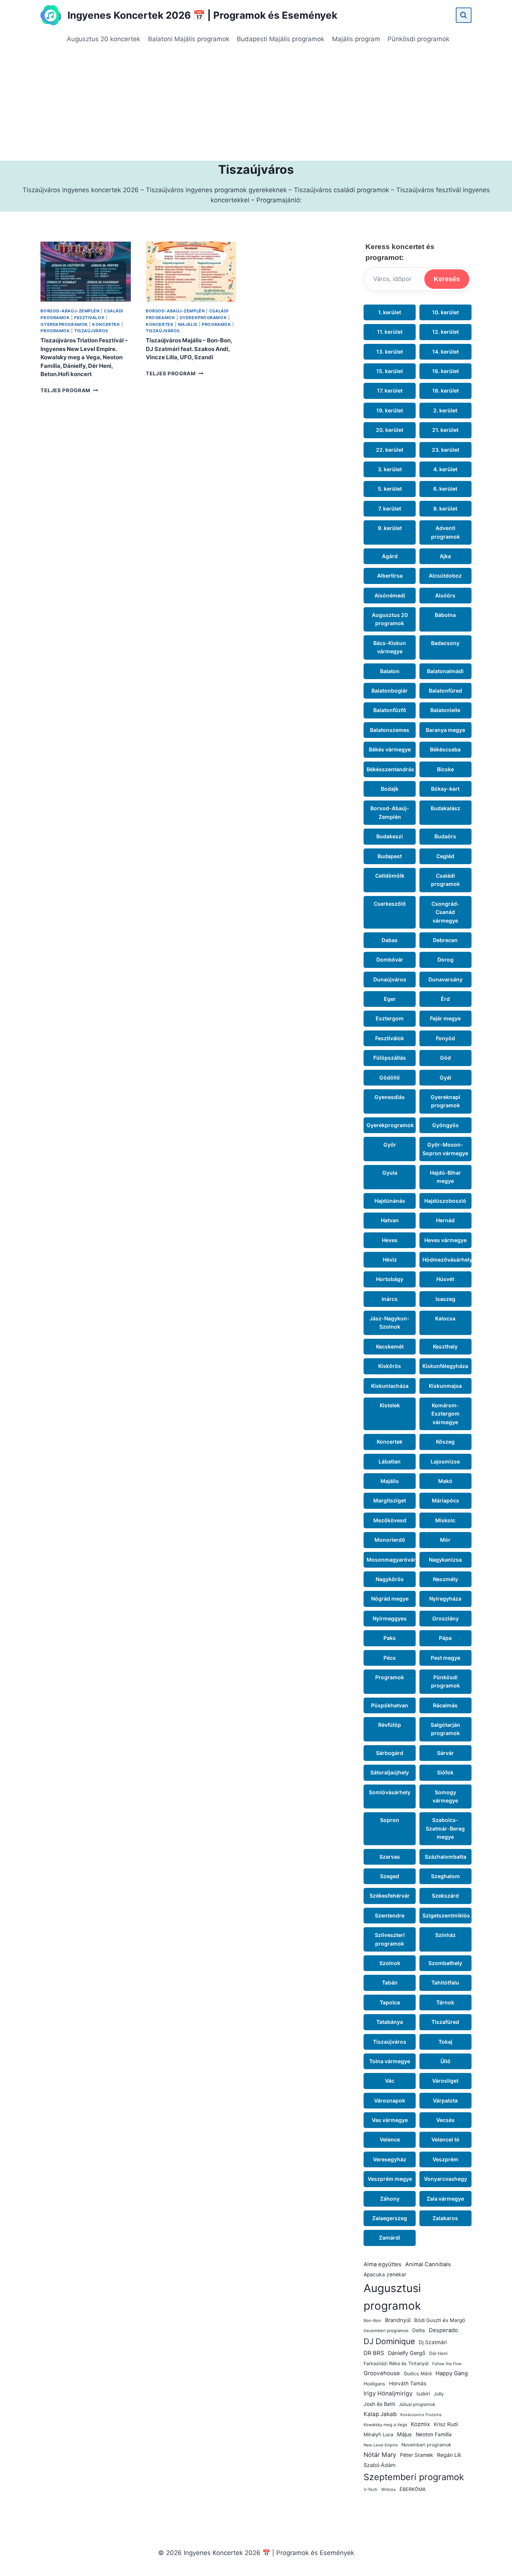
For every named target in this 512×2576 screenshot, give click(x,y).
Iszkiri (423, 2394)
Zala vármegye (445, 2199)
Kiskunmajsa (445, 1386)
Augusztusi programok (392, 2297)
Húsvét (445, 1279)
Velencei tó (445, 2139)
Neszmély (445, 1579)
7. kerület (390, 508)
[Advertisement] (256, 105)
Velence (390, 2139)
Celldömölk (390, 876)
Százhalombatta (445, 1857)
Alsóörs (445, 595)
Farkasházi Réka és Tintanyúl (396, 2363)
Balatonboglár (390, 691)
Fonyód (445, 1038)
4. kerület (445, 469)
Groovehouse (382, 2373)
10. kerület (445, 312)
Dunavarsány (445, 979)
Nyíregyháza (445, 1599)
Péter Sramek (417, 2455)
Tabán (390, 1982)
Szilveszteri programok (390, 1939)
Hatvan (390, 1220)
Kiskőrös (390, 1366)
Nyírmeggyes (390, 1618)
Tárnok (445, 2002)
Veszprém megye (390, 2179)
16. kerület (445, 371)
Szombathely (445, 1963)
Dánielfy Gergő (407, 2353)
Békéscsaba (445, 749)
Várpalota (445, 2100)
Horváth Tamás (408, 2383)
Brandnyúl (398, 2320)
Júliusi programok (417, 2404)
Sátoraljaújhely (390, 1772)
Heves (390, 1240)
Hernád (445, 1220)
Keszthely (445, 1346)
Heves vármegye (445, 1240)
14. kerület (445, 352)
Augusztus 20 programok (390, 619)
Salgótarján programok (445, 1729)
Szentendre (390, 1915)
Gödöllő (390, 1077)
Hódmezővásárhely (447, 1260)
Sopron (390, 1820)
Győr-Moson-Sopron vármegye (445, 1149)
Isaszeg (445, 1299)
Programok (55, 331)
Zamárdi (390, 2238)
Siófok (445, 1772)
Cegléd (445, 856)
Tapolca (390, 2002)
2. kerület (445, 410)
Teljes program (69, 390)
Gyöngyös (445, 1125)
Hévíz (390, 1260)
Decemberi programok (386, 2331)
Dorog (445, 959)
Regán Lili (449, 2455)
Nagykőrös (390, 1579)
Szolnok (390, 1963)
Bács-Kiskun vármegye (390, 647)
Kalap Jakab (380, 2414)
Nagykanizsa (445, 1560)
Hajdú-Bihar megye (445, 1177)
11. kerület (390, 332)
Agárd (390, 556)
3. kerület (390, 469)
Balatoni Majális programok (189, 39)
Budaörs (445, 836)
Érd (445, 999)
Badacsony (445, 643)
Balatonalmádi (445, 671)
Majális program (356, 39)
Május (404, 2434)
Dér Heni (438, 2353)
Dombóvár (390, 959)
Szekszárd (445, 1896)
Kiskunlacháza (390, 1386)
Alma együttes (383, 2264)
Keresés (447, 279)
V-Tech (371, 2489)
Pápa (445, 1638)
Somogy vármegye (445, 1796)
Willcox (388, 2489)
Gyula (390, 1173)
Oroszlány (445, 1618)
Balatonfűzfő (390, 710)
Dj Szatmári (433, 2342)
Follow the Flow (447, 2364)
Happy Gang (452, 2373)
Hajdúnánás (390, 1201)
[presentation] (86, 272)
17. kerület (390, 391)
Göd (445, 1058)
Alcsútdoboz (445, 576)
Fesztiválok (89, 318)
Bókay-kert (445, 789)
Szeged (390, 1876)
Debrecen (445, 940)
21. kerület (445, 430)
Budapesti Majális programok (281, 39)
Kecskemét (390, 1346)
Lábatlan (390, 1461)
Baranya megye (445, 730)
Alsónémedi (390, 595)
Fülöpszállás (390, 1058)
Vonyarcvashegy (445, 2179)
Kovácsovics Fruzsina (421, 2415)
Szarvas (390, 1857)
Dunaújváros (390, 979)
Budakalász (445, 808)
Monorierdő (390, 1540)
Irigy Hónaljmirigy (388, 2393)
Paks (390, 1638)
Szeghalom (445, 1876)
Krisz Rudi (446, 2424)
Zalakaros (445, 2218)
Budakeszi (390, 836)
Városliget (445, 2081)
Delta (419, 2330)
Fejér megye (445, 1018)
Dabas (390, 940)
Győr (390, 1145)
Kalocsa (445, 1318)
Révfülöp (390, 1725)
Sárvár (445, 1753)
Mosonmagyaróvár (391, 1560)
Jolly (439, 2394)
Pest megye (445, 1658)
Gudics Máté (418, 2374)
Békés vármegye (390, 749)
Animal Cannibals (428, 2264)
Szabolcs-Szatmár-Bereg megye (445, 1828)
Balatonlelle (445, 710)
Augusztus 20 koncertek (103, 39)
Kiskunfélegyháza (445, 1366)
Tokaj (445, 2042)
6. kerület (445, 489)
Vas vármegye (390, 2120)
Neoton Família (434, 2434)
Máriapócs (445, 1500)
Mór (445, 1540)
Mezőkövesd (390, 1520)
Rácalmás (445, 1705)
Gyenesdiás (390, 1097)
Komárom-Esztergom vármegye (445, 1414)
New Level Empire (381, 2445)
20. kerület (390, 430)
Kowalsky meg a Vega (385, 2425)
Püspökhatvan (390, 1705)
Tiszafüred (445, 2022)
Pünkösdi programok (418, 39)
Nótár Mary (380, 2455)
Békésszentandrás (390, 769)
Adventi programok (445, 532)
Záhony (390, 2199)
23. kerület (445, 450)
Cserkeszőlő (390, 904)
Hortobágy (390, 1279)
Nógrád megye (390, 1599)
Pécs (390, 1658)
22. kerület (390, 450)
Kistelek (390, 1405)
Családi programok (445, 880)
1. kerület (390, 312)
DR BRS (374, 2353)
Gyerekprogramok (64, 324)
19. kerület (390, 410)
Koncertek (106, 324)
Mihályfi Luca (378, 2435)
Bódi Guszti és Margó (440, 2320)
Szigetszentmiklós (446, 1915)
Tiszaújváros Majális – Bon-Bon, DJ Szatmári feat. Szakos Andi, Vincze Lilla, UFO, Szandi (189, 349)
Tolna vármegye (390, 2061)
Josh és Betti (379, 2404)
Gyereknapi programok (445, 1101)
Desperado (443, 2330)
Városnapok (390, 2100)
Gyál (445, 1077)
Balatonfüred (445, 691)
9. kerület (390, 528)
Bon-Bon (372, 2321)
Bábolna (445, 615)
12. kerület (445, 332)
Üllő (445, 2061)
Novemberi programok (426, 2445)
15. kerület (390, 371)
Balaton (390, 671)
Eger (390, 999)
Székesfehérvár (390, 1896)
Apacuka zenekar (385, 2274)
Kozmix (420, 2424)
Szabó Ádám (380, 2465)
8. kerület (445, 508)
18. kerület (445, 391)
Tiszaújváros (91, 331)
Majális (188, 324)
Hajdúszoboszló (445, 1201)
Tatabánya (390, 2022)
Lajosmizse (445, 1461)
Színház (445, 1935)
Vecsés (445, 2120)
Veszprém (445, 2159)
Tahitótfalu (445, 1982)
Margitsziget (390, 1500)
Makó (445, 1481)
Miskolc (445, 1520)
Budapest (390, 856)
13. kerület (390, 352)
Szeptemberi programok (414, 2477)
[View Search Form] (463, 15)
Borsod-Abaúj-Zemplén (70, 311)
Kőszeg (445, 1442)
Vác (390, 2081)
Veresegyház (390, 2159)
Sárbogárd (390, 1753)
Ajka (445, 556)
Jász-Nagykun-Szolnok (390, 1322)
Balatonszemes (390, 730)
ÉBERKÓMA (413, 2489)
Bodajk (390, 789)
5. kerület (390, 489)
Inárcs (390, 1299)
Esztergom (390, 1018)
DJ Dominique (389, 2341)
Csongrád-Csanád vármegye (445, 912)
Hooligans (374, 2384)
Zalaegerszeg (390, 2218)
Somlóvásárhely (390, 1792)
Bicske (445, 769)
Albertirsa (390, 576)
